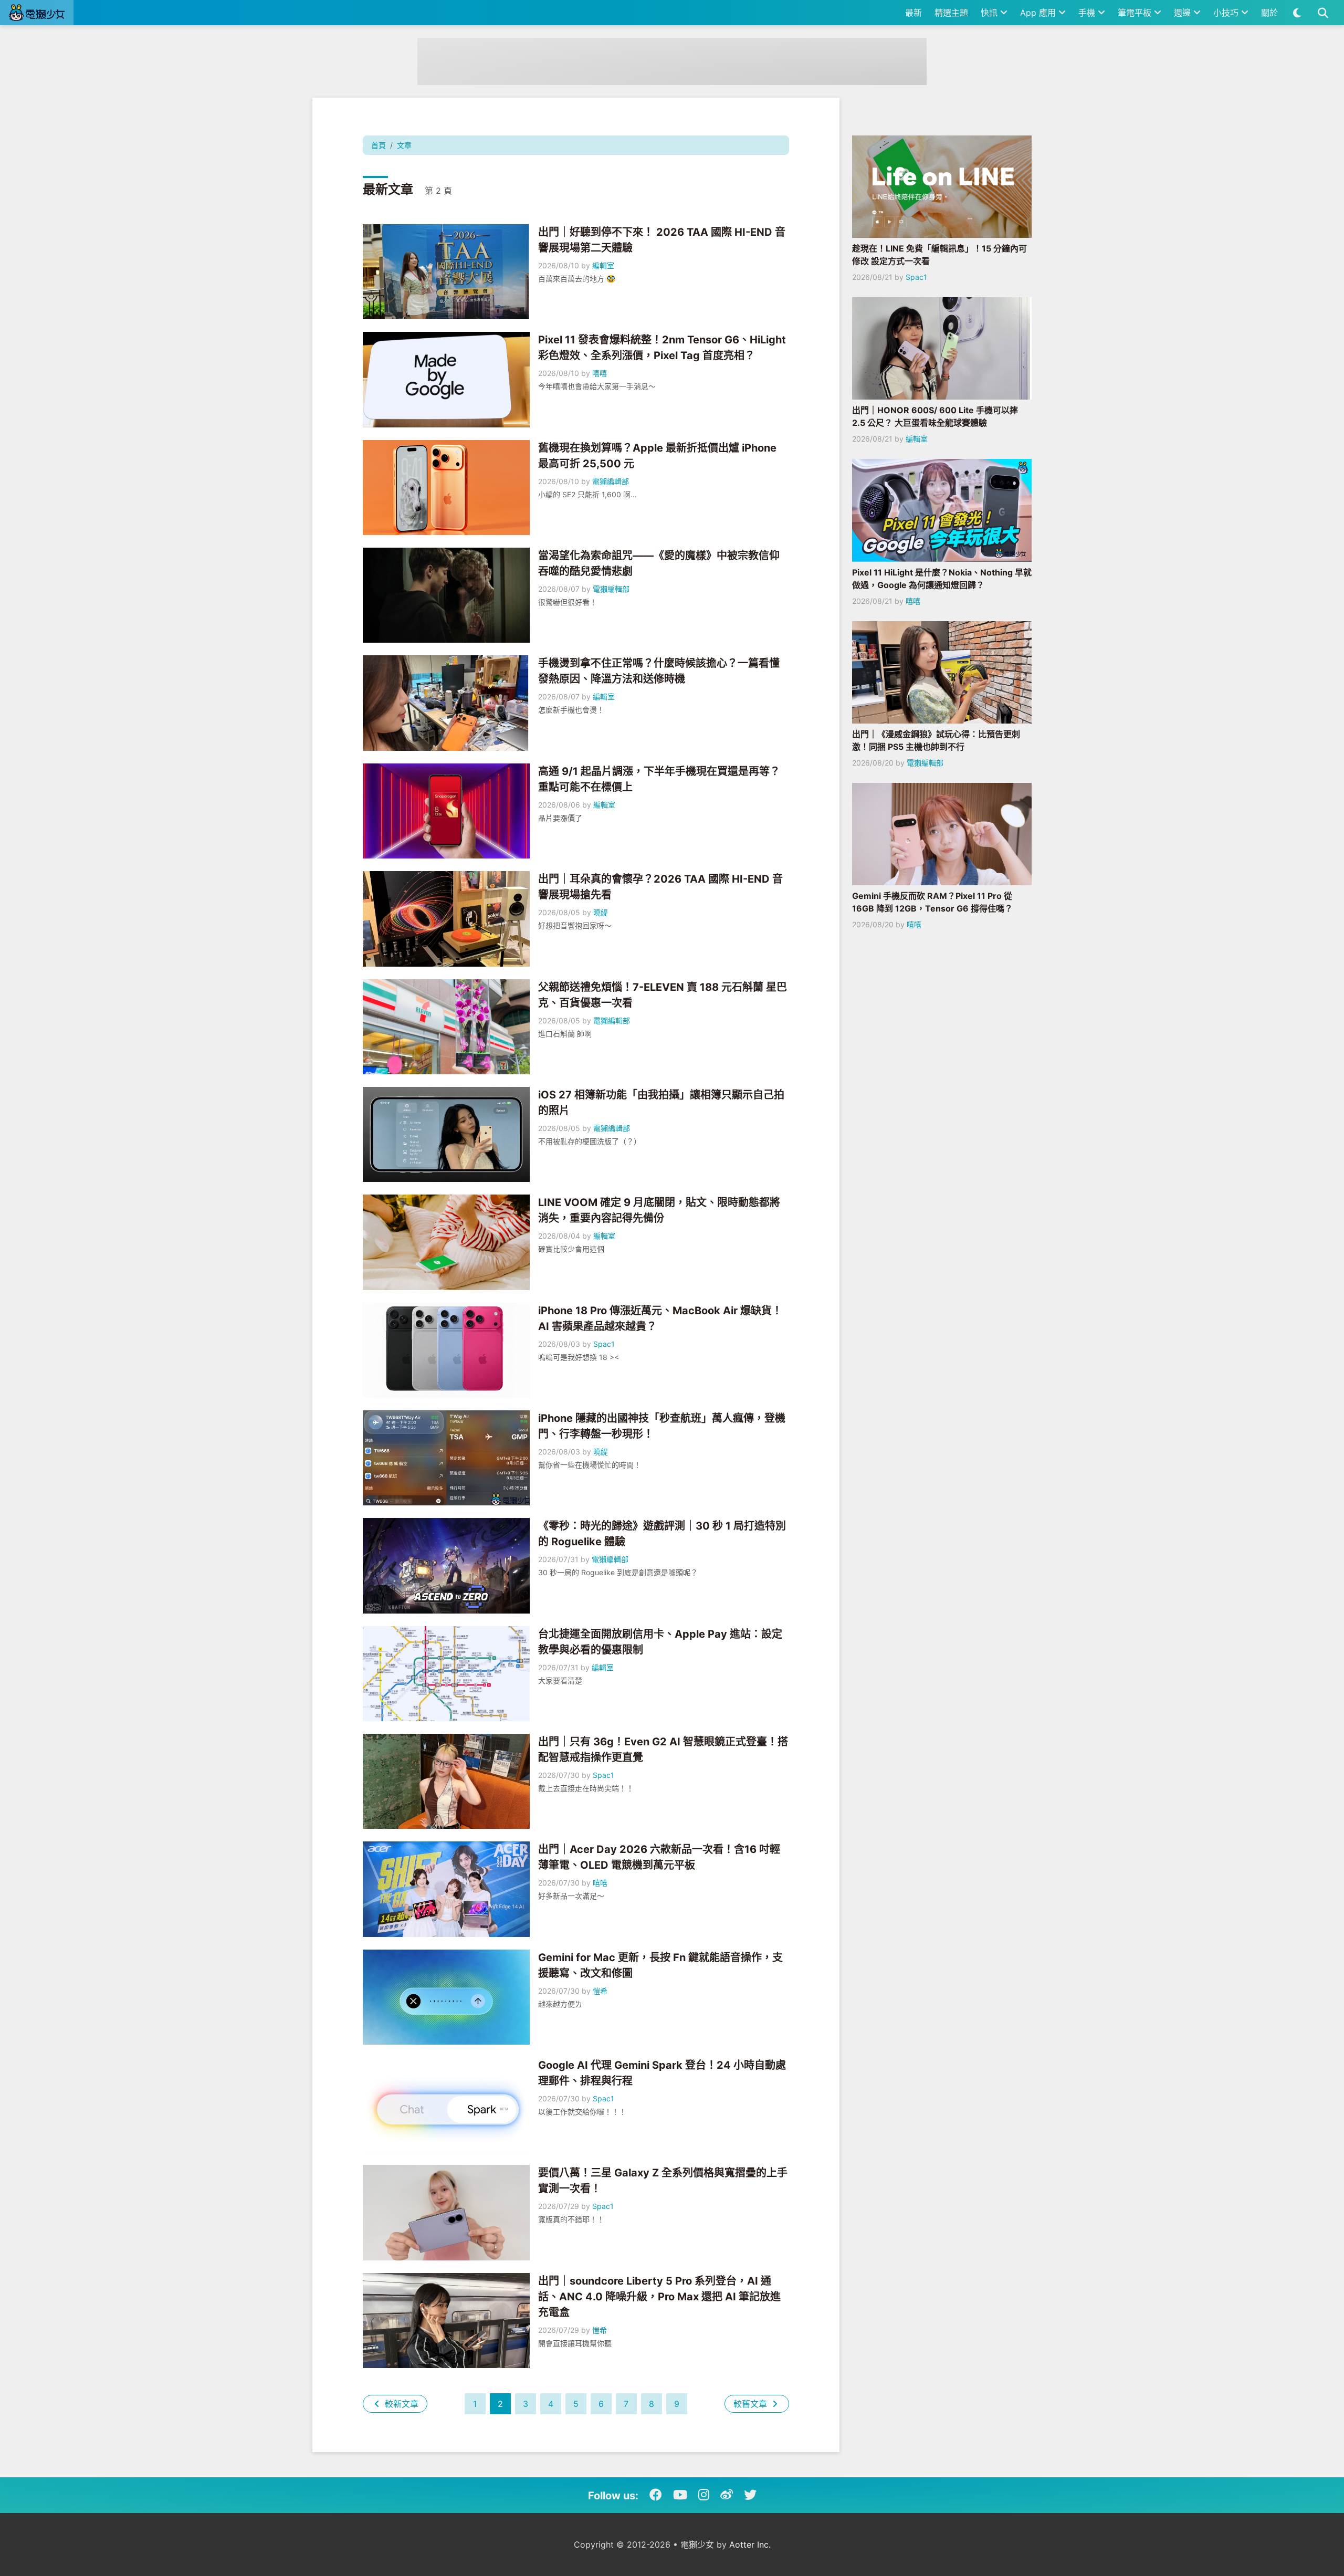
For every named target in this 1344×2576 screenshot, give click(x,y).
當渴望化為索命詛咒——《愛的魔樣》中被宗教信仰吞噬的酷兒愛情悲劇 (659, 563)
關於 (1269, 13)
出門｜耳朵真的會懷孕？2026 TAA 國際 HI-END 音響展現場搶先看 (660, 887)
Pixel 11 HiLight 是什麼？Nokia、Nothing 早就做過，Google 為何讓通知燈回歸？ (942, 579)
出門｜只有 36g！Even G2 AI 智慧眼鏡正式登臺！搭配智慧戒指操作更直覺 (663, 1750)
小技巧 (1227, 13)
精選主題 (951, 13)
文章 (404, 145)
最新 (913, 13)
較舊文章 (752, 2404)
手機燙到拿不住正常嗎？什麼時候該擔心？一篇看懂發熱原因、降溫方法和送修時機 (659, 671)
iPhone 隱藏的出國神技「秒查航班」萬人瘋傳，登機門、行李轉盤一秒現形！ (662, 1426)
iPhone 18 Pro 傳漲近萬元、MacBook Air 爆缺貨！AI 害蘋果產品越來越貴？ (660, 1318)
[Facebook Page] (656, 2495)
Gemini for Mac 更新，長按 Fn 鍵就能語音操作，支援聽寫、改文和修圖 (660, 1965)
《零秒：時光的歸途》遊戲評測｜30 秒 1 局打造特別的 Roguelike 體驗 (662, 1534)
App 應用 (1039, 13)
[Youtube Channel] (680, 2495)
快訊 (990, 13)
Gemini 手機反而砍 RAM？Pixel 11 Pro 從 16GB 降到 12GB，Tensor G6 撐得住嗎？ (932, 902)
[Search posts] (1323, 13)
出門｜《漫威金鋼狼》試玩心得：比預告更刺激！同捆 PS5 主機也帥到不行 (936, 740)
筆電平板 (1136, 13)
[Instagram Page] (704, 2495)
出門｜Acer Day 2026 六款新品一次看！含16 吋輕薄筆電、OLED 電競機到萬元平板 (659, 1857)
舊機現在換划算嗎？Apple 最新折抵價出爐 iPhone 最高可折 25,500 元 (657, 456)
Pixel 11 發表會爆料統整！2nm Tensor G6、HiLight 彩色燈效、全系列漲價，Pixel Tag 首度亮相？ (662, 348)
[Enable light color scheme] (1297, 13)
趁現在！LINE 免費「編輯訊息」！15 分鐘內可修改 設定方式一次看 (939, 255)
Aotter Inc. (750, 2544)
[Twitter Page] (750, 2495)
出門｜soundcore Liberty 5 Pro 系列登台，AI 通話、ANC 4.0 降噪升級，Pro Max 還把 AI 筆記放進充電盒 (659, 2297)
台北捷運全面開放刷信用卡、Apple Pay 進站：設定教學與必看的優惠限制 (660, 1642)
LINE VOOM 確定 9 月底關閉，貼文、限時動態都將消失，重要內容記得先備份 (659, 1210)
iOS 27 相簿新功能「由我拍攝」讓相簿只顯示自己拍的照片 (661, 1103)
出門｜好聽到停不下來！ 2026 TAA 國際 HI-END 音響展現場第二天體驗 (662, 240)
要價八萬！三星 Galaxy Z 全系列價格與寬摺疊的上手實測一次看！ (663, 2181)
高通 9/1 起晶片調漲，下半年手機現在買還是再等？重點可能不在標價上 (659, 779)
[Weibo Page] (727, 2495)
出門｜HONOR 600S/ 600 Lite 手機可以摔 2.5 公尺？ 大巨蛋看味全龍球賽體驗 (935, 416)
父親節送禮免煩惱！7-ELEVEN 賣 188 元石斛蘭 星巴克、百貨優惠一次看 (663, 995)
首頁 (379, 145)
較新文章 (400, 2404)
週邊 (1184, 13)
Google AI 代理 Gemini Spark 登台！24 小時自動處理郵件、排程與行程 (662, 2073)
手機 (1088, 13)
